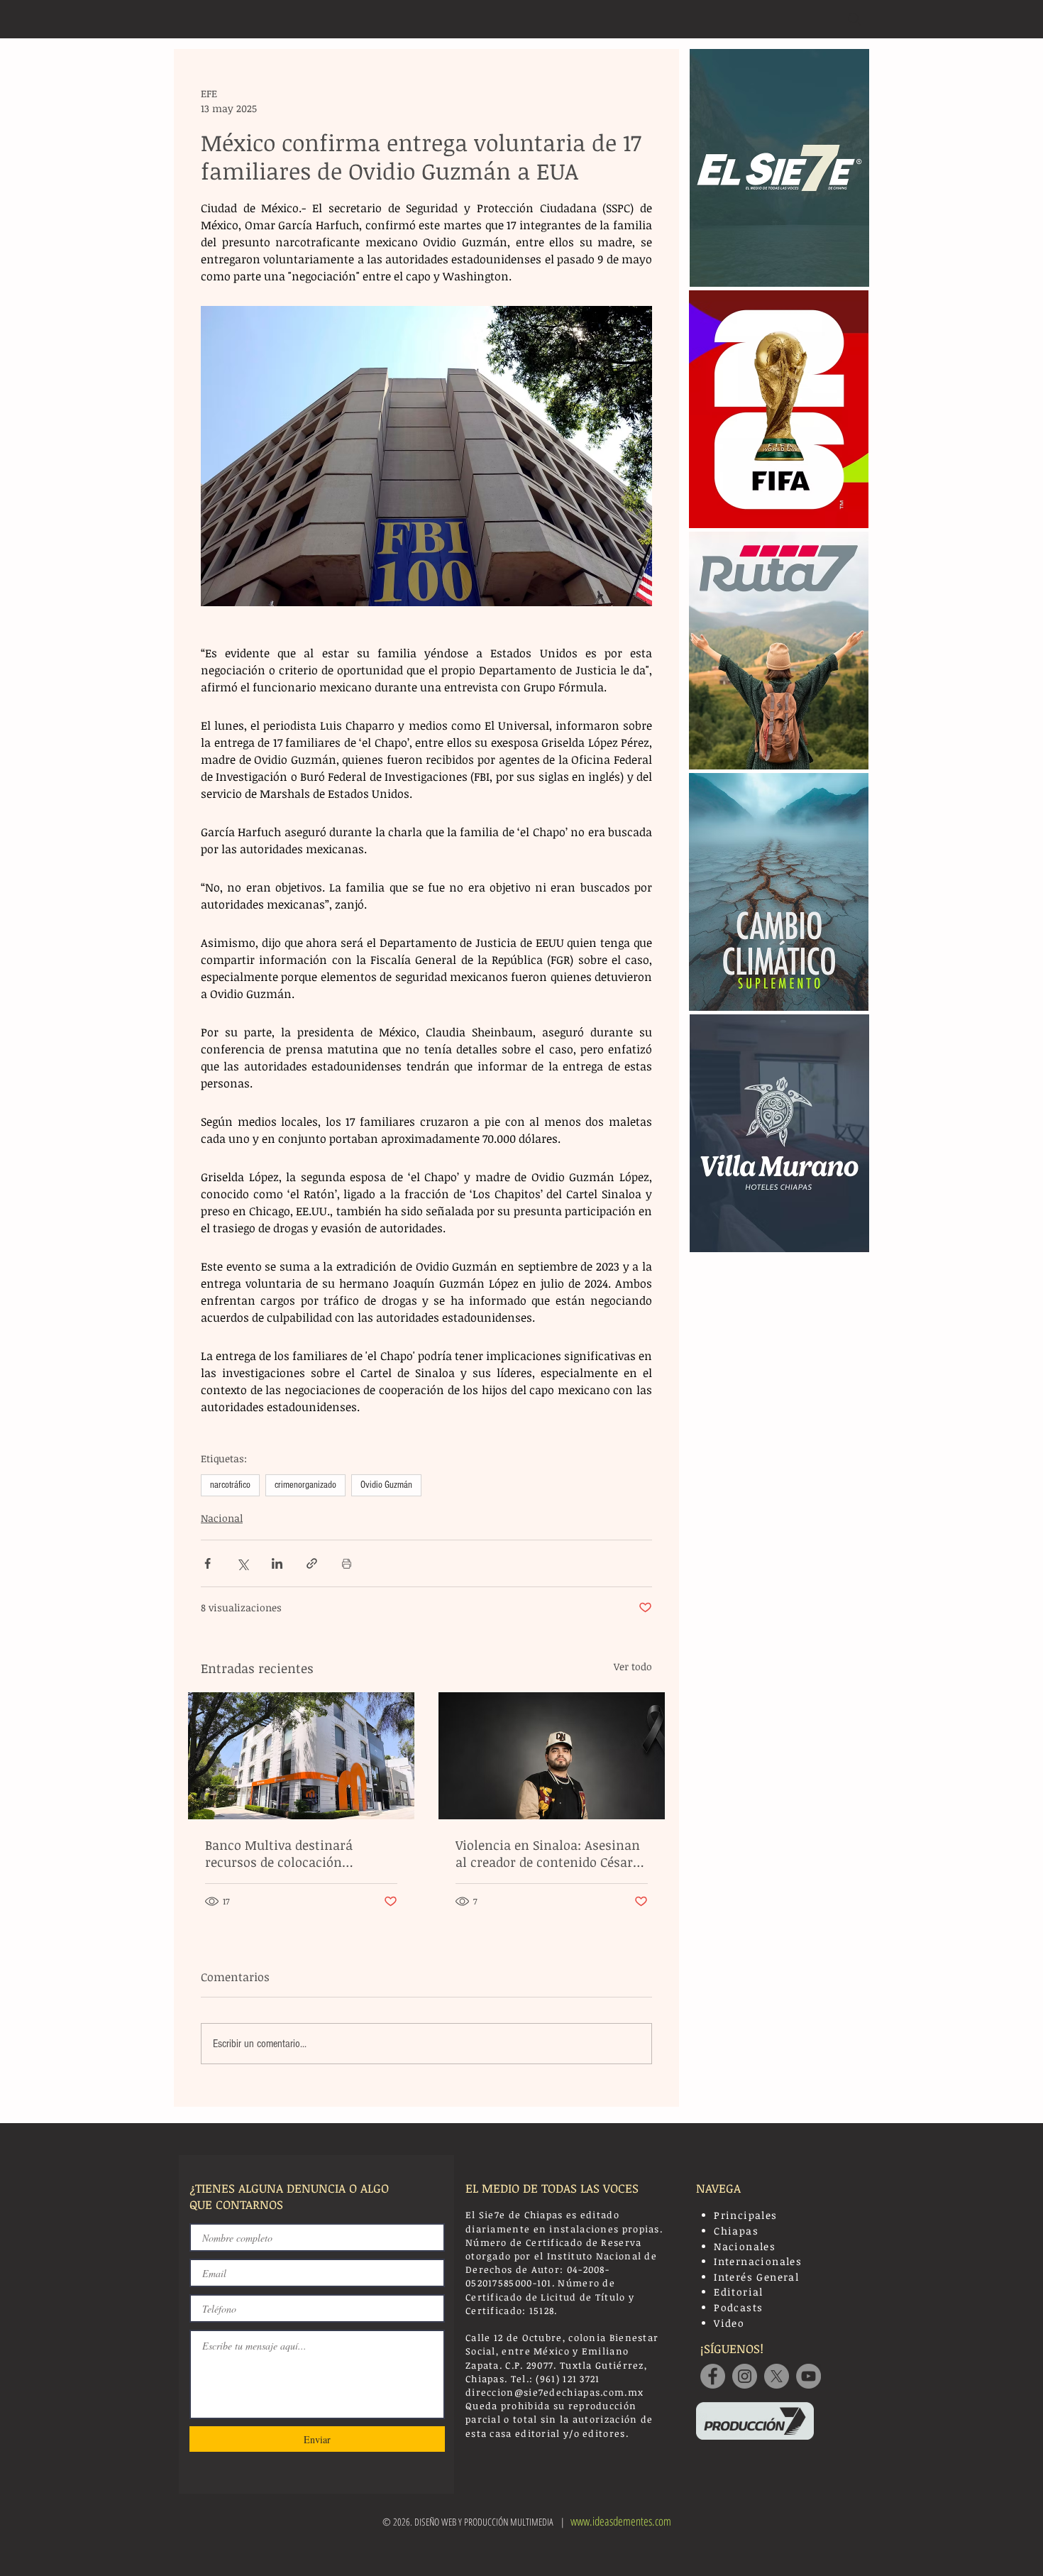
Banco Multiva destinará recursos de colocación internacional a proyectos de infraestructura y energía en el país (298, 1853)
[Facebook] (713, 2376)
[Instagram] (745, 2376)
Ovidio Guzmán (386, 1485)
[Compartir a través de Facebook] (208, 1563)
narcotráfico (230, 1485)
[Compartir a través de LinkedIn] (277, 1563)
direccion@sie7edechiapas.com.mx (554, 2392)
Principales (745, 2215)
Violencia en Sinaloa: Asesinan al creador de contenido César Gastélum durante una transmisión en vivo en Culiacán (548, 1853)
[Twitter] (777, 2376)
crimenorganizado (305, 1485)
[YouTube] (809, 2376)
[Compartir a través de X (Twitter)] (242, 1563)
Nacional (222, 1518)
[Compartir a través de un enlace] (312, 1563)
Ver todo (633, 1666)
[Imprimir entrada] (347, 1563)
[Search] (854, 19)
